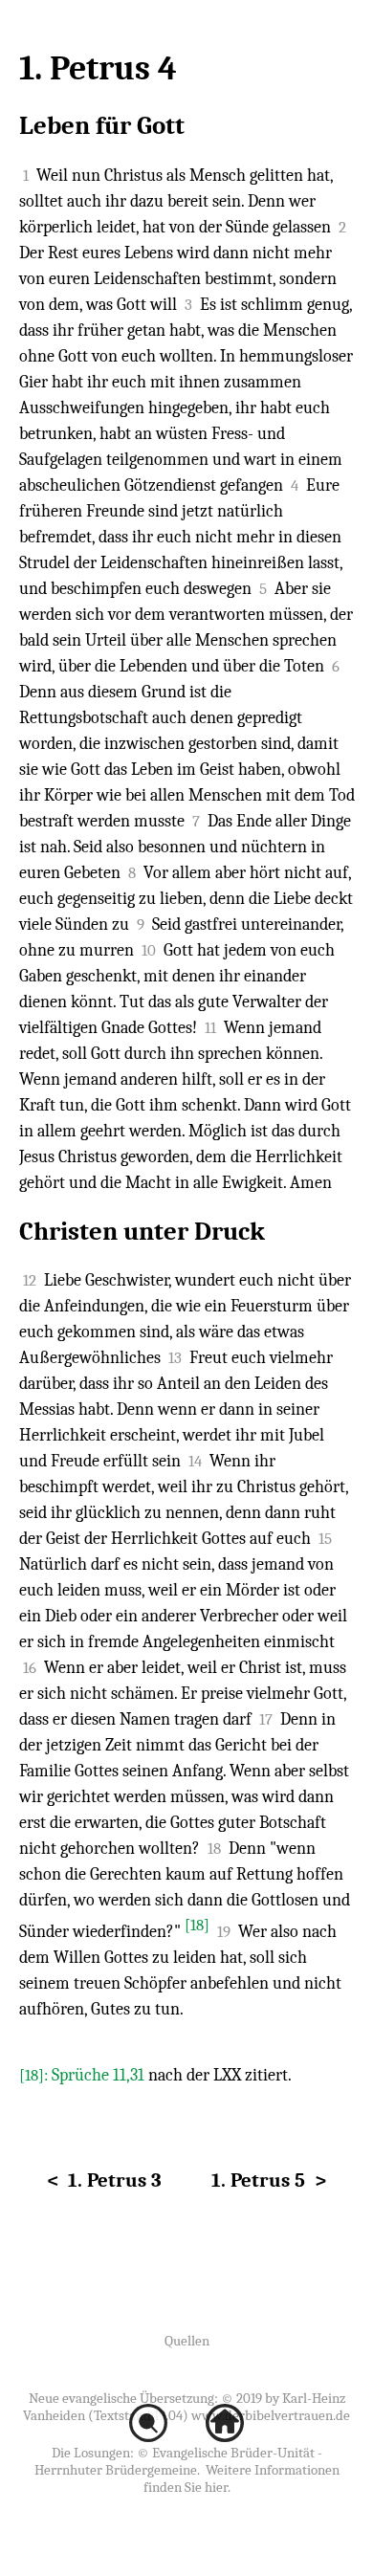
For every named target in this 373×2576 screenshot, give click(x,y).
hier (216, 2487)
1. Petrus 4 (98, 68)
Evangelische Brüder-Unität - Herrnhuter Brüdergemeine (178, 2461)
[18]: (35, 2075)
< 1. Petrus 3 (104, 2180)
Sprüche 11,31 (98, 2075)
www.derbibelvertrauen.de (271, 2415)
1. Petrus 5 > (269, 2180)
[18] (197, 1925)
